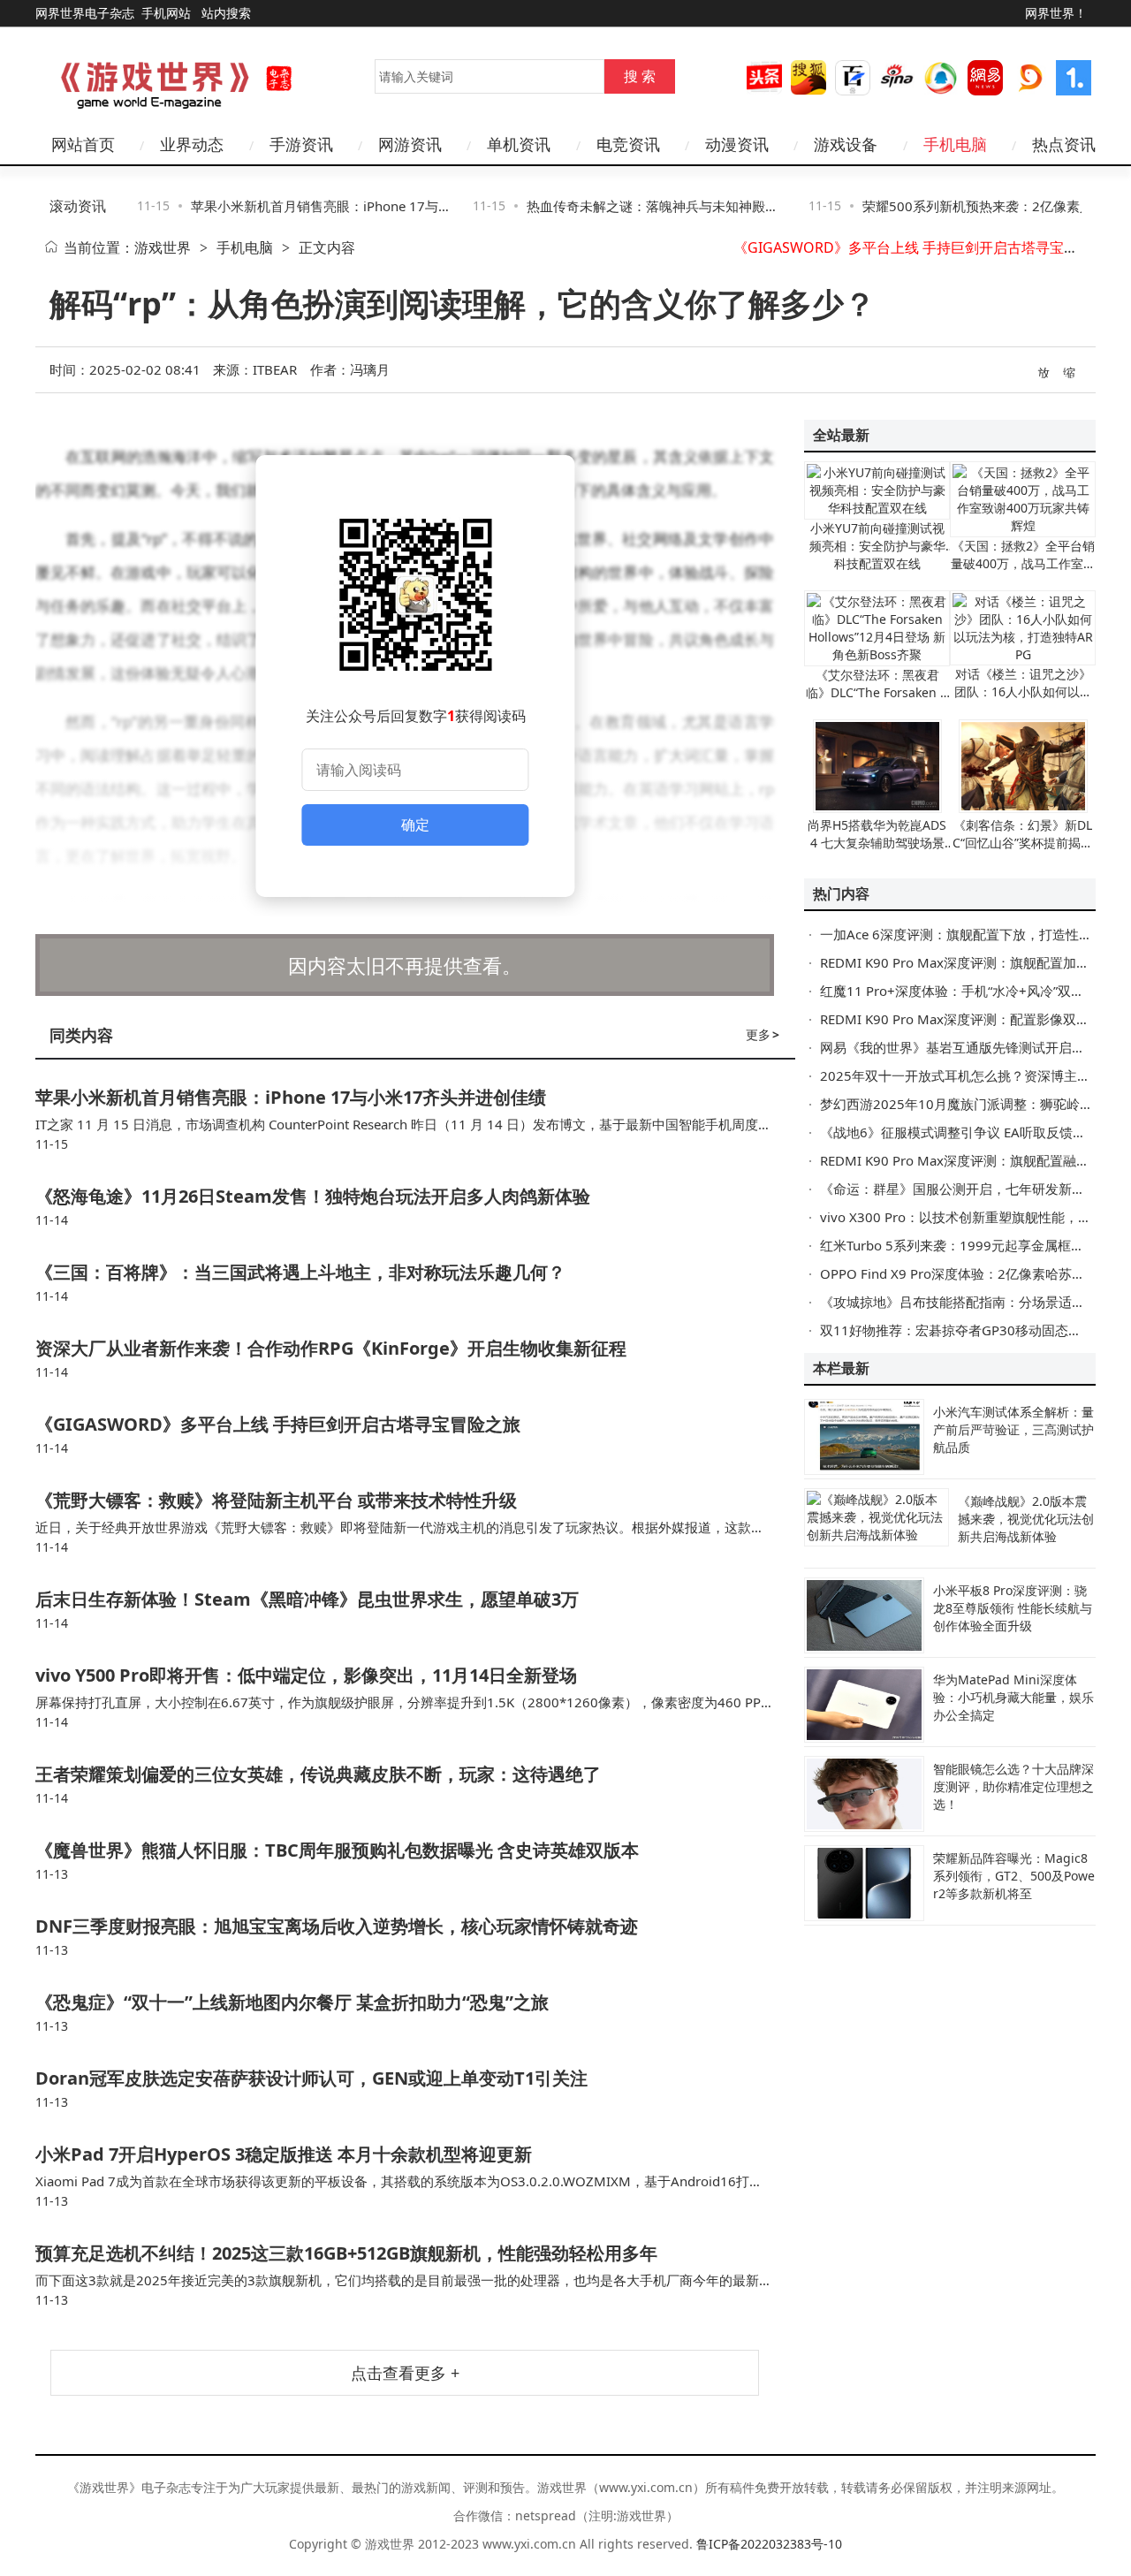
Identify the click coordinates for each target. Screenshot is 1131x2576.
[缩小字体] (1070, 371)
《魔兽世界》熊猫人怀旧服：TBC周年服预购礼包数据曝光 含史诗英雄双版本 (337, 1850)
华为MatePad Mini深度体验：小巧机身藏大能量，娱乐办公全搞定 (1013, 1697)
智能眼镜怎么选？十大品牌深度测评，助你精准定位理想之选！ (1013, 1786)
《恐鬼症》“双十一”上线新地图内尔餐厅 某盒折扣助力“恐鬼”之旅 (292, 2002)
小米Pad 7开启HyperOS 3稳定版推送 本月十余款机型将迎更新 (284, 2154)
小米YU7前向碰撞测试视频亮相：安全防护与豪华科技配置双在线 (877, 546)
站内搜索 (226, 13)
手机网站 (166, 13)
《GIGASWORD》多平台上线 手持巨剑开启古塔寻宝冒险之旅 (927, 247)
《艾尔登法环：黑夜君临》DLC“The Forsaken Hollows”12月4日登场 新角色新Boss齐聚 (877, 701)
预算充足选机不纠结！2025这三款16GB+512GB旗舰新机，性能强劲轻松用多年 (346, 2253)
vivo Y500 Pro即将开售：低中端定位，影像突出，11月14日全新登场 (306, 1675)
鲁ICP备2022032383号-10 (769, 2544)
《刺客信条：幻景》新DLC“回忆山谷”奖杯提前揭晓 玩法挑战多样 (1023, 843)
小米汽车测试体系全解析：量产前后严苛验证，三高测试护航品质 (1013, 1429)
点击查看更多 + (405, 2373)
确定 (415, 824)
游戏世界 (163, 247)
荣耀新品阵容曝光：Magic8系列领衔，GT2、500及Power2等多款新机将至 (1014, 1876)
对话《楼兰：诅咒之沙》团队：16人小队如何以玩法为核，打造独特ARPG (1023, 691)
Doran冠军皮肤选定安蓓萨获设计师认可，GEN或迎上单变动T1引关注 (311, 2078)
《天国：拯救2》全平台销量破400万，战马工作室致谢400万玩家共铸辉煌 (1023, 563)
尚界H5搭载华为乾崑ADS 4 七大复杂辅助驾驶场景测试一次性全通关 (877, 843)
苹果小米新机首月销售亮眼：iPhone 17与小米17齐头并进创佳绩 (291, 1097)
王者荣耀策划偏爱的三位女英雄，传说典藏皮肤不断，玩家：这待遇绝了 (318, 1774)
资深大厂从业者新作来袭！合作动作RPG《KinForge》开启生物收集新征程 (331, 1348)
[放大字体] (1044, 371)
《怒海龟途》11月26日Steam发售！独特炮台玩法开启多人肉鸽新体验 (313, 1196)
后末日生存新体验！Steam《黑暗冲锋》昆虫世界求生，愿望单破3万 (307, 1599)
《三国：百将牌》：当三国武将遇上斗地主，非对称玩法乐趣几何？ (300, 1272)
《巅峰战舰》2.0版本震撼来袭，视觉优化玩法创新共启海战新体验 (1026, 1519)
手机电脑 (245, 247)
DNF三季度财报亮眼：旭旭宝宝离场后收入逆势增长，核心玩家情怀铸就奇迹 (337, 1926)
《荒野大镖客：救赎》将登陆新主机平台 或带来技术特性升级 (276, 1500)
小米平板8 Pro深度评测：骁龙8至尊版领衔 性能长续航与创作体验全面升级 (1013, 1608)
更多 (763, 1034)
